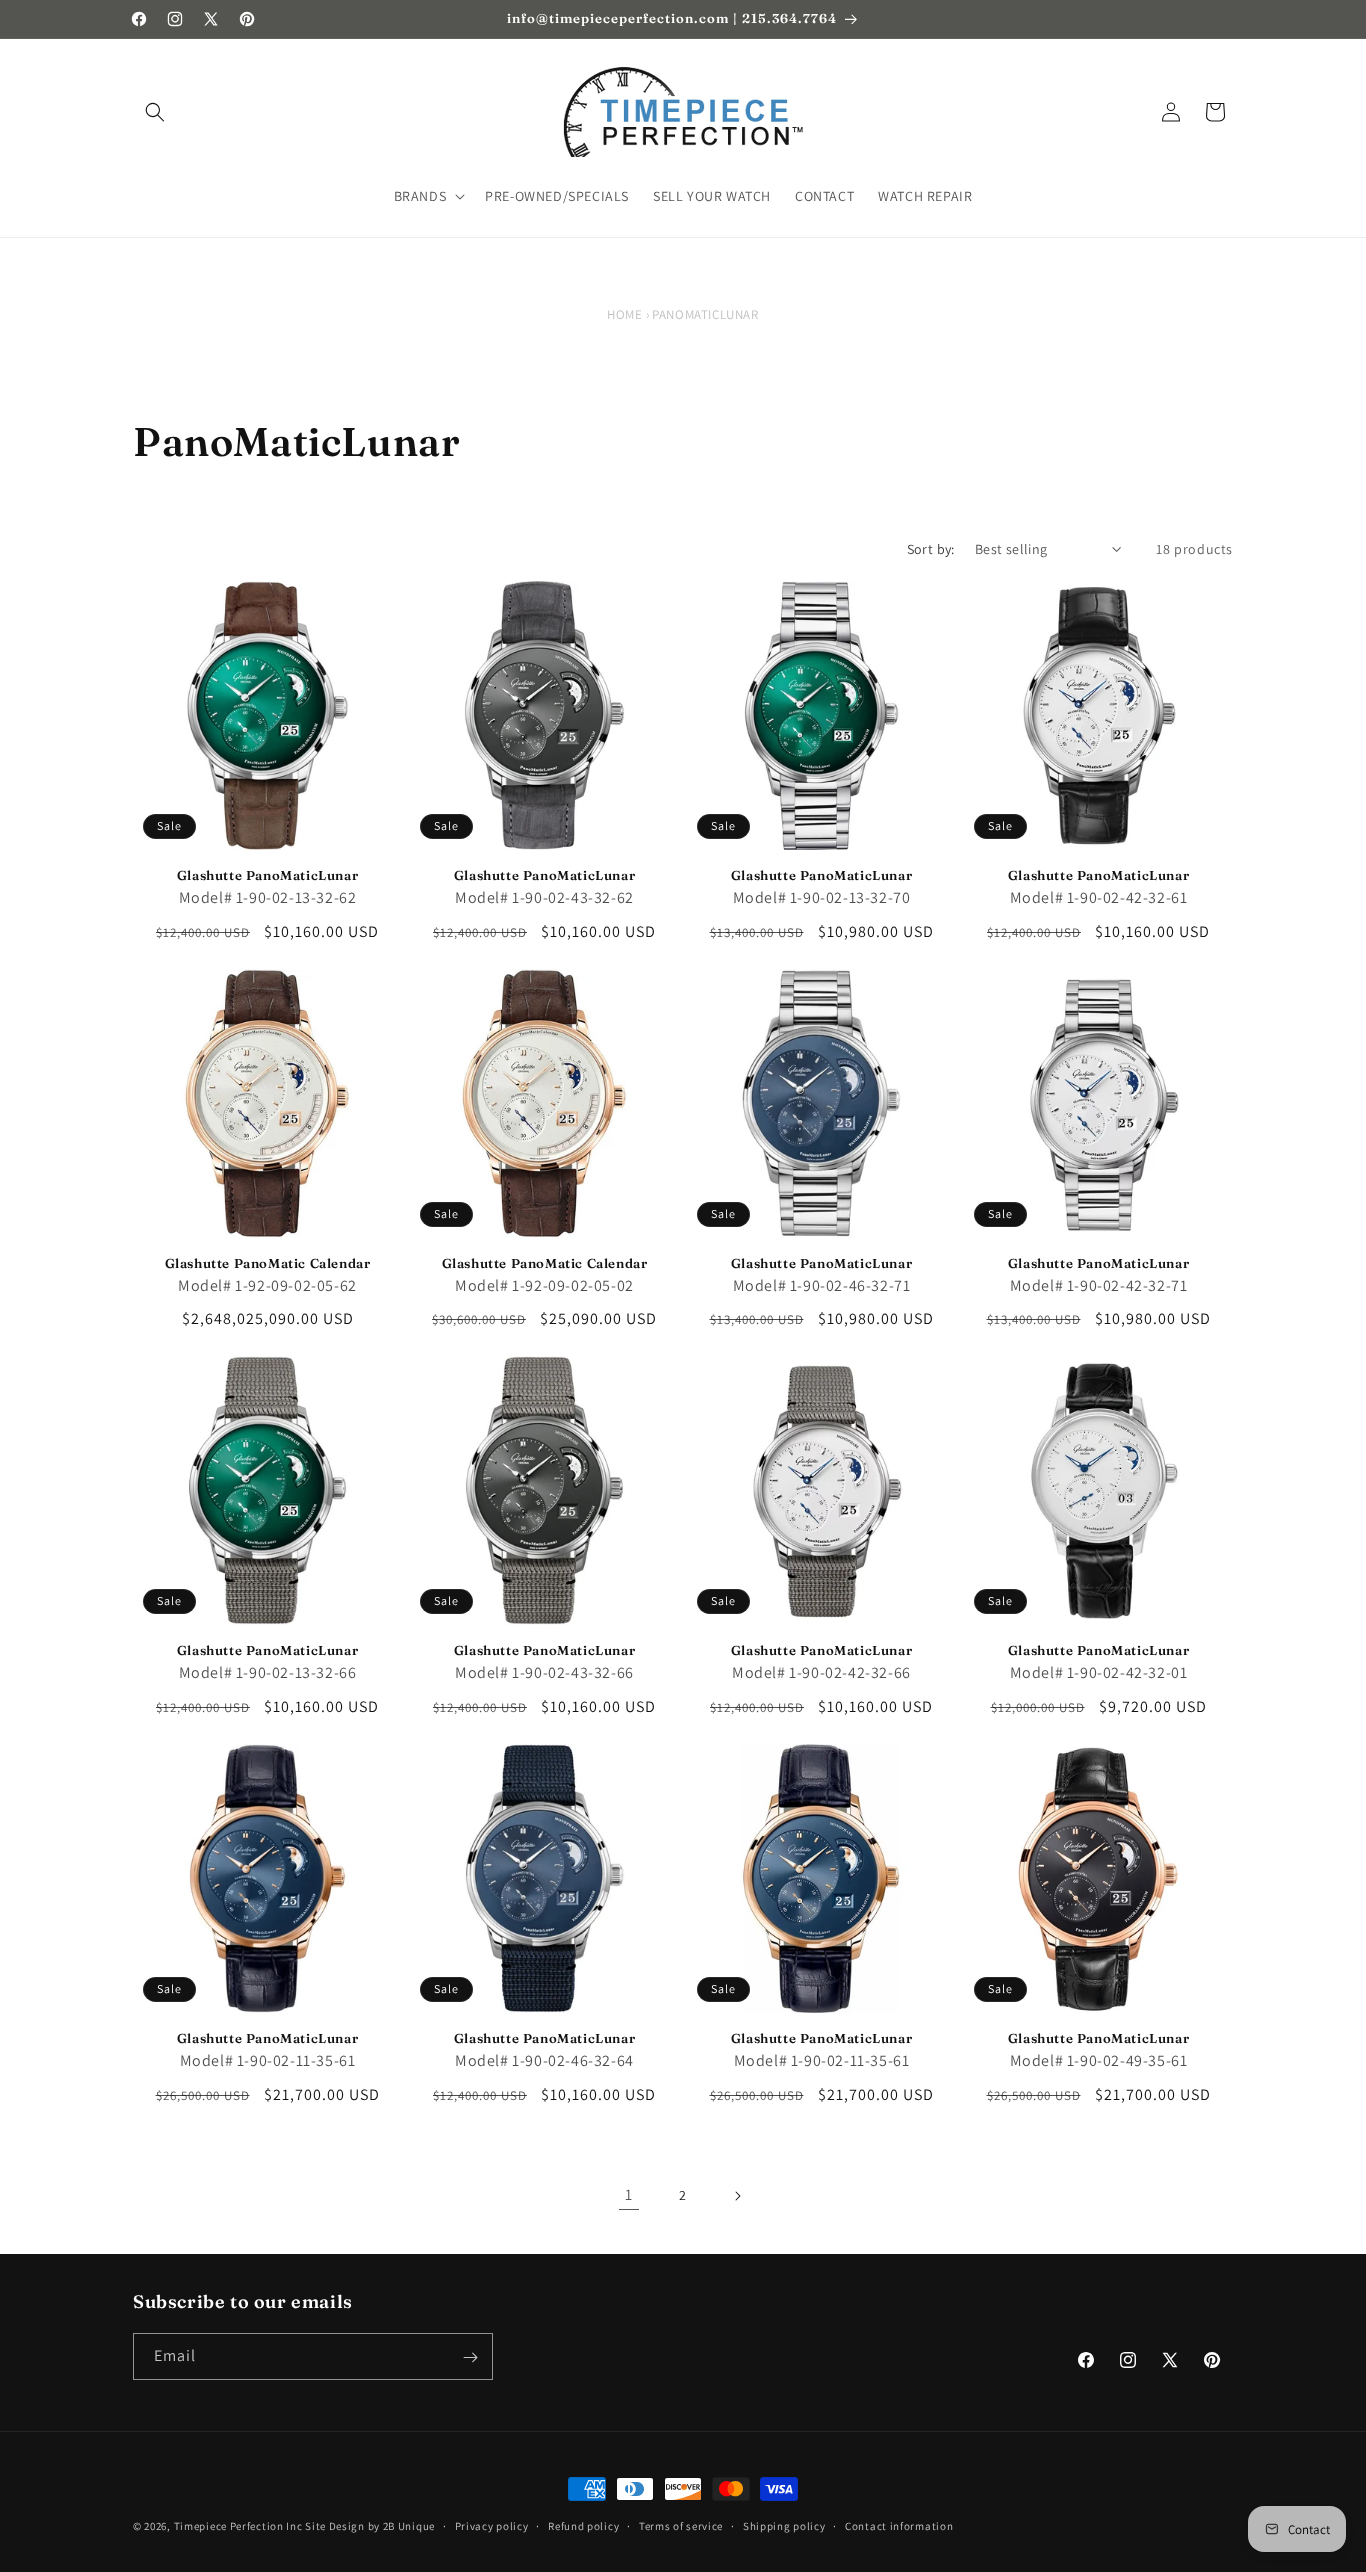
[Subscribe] (470, 2357)
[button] (155, 112)
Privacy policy (492, 2525)
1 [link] (629, 2194)
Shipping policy (784, 2525)
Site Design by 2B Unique (370, 2526)
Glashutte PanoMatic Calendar (268, 1263)
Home (624, 314)
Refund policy (583, 2525)
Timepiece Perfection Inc (238, 2526)
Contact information (899, 2525)
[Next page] (737, 2196)
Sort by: (931, 549)
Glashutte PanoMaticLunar (267, 875)
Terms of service (681, 2525)
